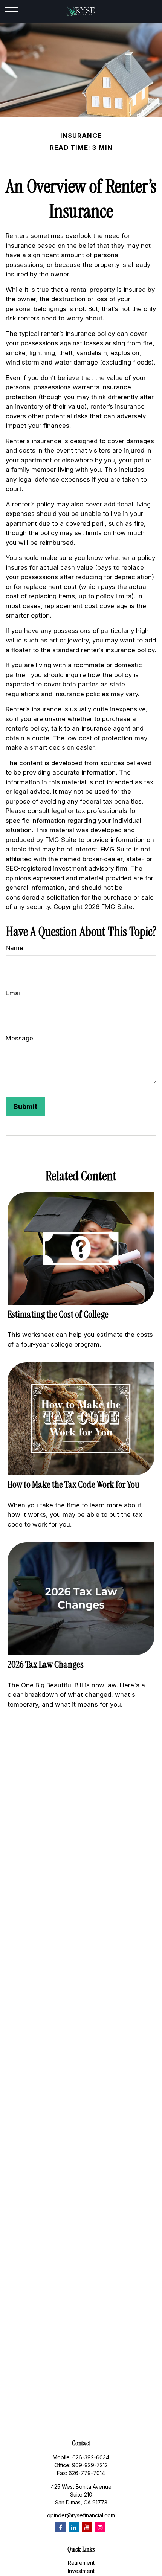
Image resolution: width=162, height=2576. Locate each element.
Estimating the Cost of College (58, 1314)
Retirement (81, 2563)
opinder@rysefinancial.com (81, 2515)
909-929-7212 (90, 2465)
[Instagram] (100, 2527)
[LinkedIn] (74, 2527)
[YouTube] (87, 2527)
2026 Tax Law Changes (46, 1665)
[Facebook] (60, 2527)
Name (15, 948)
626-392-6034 (91, 2457)
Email (14, 993)
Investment (81, 2571)
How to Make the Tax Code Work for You (73, 1485)
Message (19, 1038)
